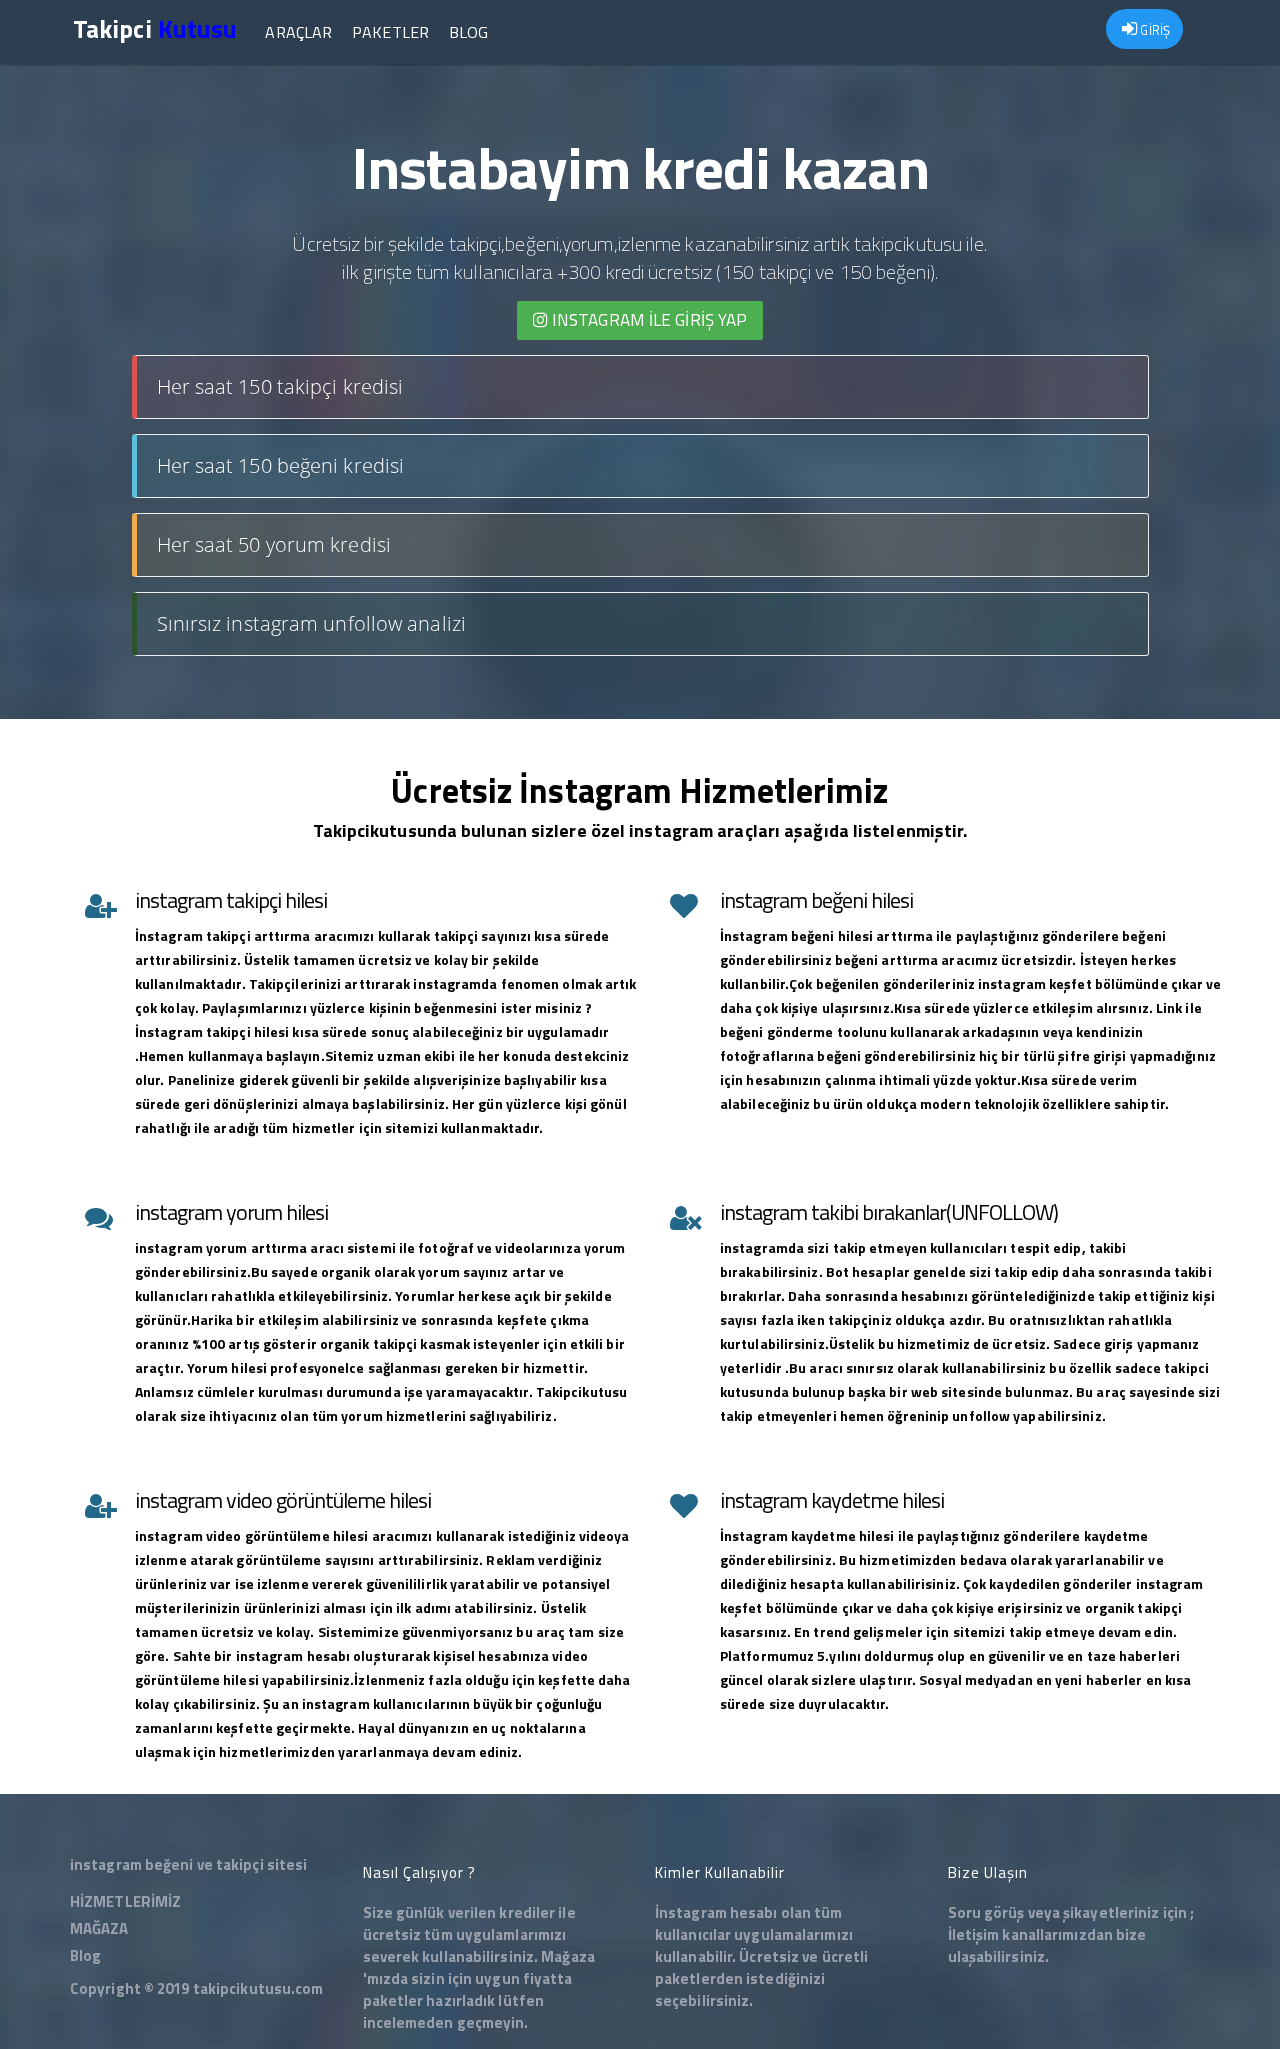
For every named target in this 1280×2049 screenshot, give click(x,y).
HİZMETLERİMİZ (125, 1901)
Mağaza (568, 1956)
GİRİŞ (1153, 30)
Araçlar (298, 32)
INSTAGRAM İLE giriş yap (647, 320)
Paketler (390, 32)
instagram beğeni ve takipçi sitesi (188, 1864)
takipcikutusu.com (258, 1988)
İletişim (974, 1934)
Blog (468, 32)
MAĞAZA (99, 1928)
